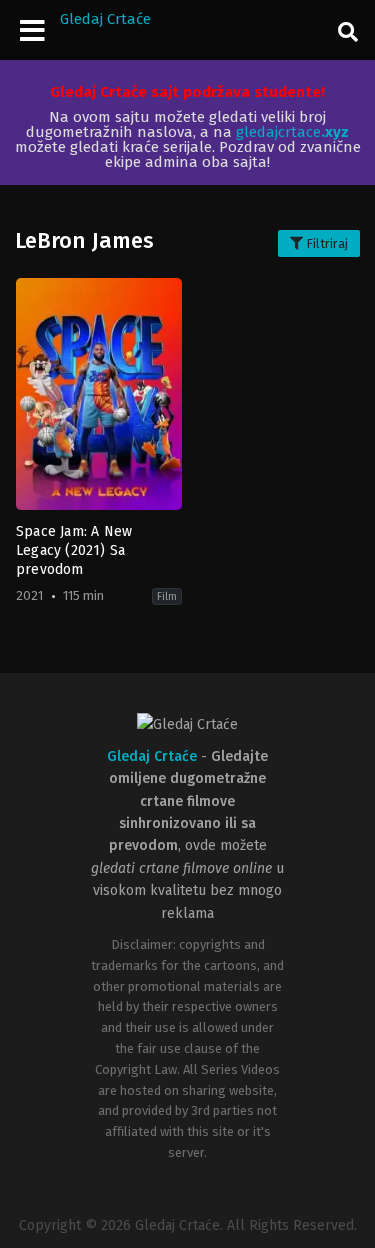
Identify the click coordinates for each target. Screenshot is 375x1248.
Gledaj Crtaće (105, 19)
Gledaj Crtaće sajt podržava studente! (187, 92)
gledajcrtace (292, 132)
